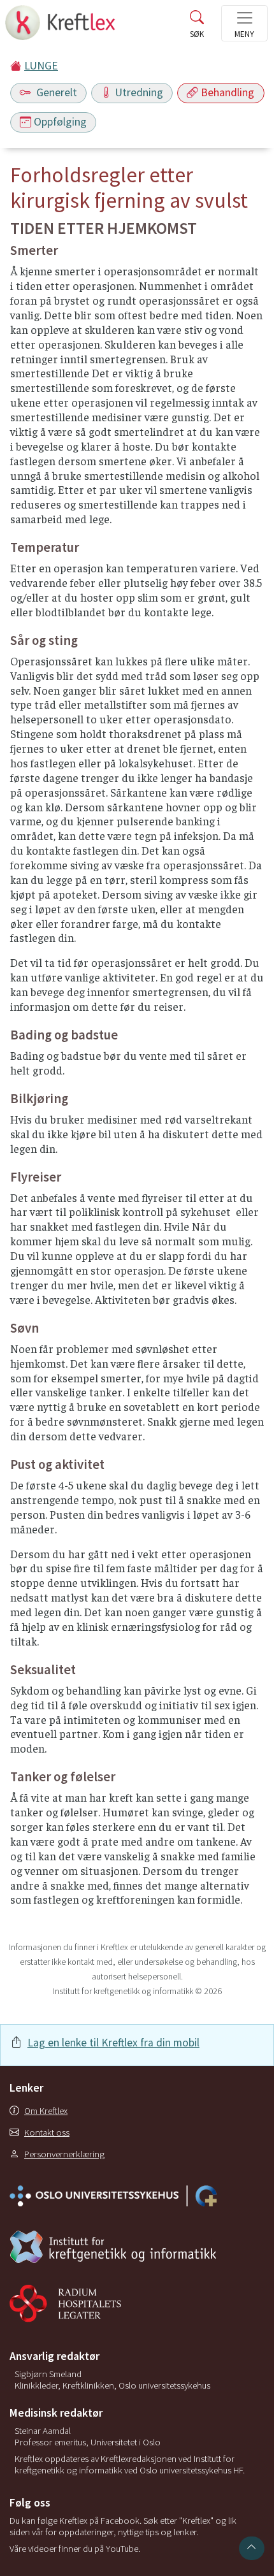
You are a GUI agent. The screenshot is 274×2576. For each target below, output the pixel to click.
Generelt (55, 92)
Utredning (139, 92)
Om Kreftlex (46, 2111)
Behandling (227, 92)
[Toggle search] (197, 27)
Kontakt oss (47, 2132)
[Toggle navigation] (244, 23)
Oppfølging (60, 122)
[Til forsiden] (61, 26)
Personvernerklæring (64, 2154)
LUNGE (41, 66)
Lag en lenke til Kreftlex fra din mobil (113, 2043)
